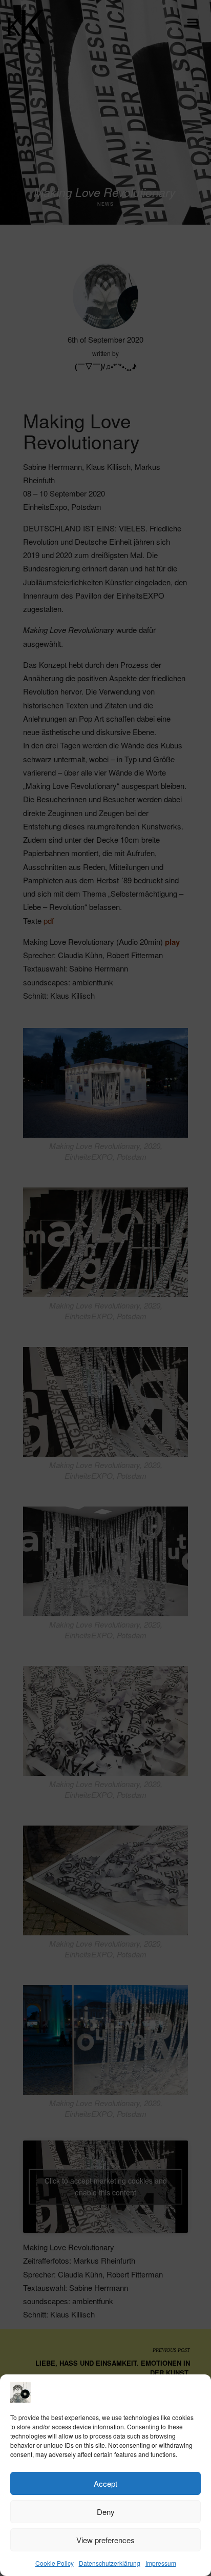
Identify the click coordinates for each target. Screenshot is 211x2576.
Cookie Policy (55, 2563)
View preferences (105, 2540)
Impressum (161, 2563)
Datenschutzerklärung (110, 2563)
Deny (106, 2512)
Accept (105, 2483)
